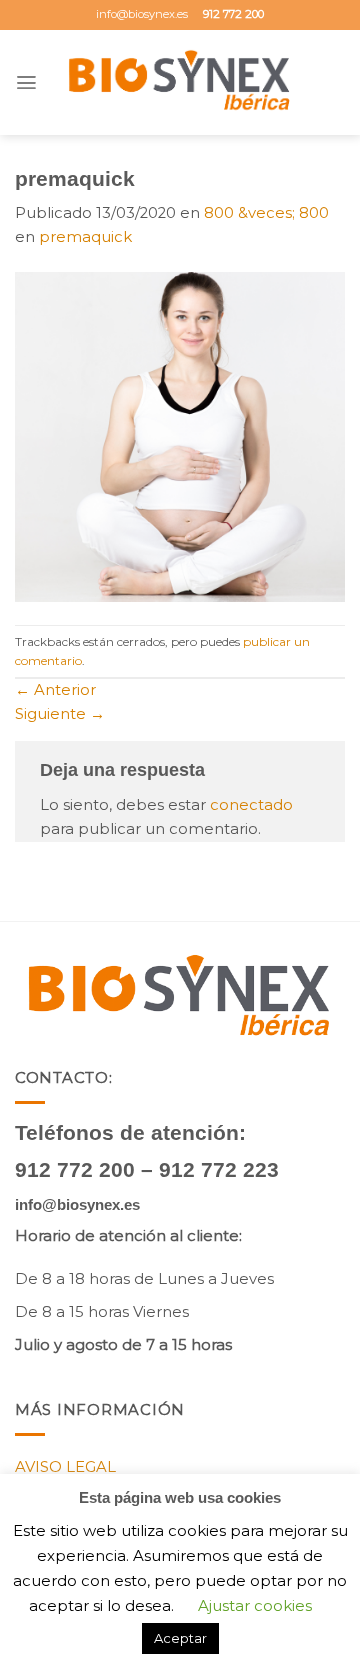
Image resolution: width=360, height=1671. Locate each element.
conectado (251, 805)
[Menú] (26, 82)
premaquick (85, 237)
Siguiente (60, 714)
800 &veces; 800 (266, 213)
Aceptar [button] (180, 1638)
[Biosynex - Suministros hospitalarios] (180, 82)
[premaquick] (180, 436)
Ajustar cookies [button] (255, 1605)
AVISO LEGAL (65, 1467)
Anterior (55, 690)
